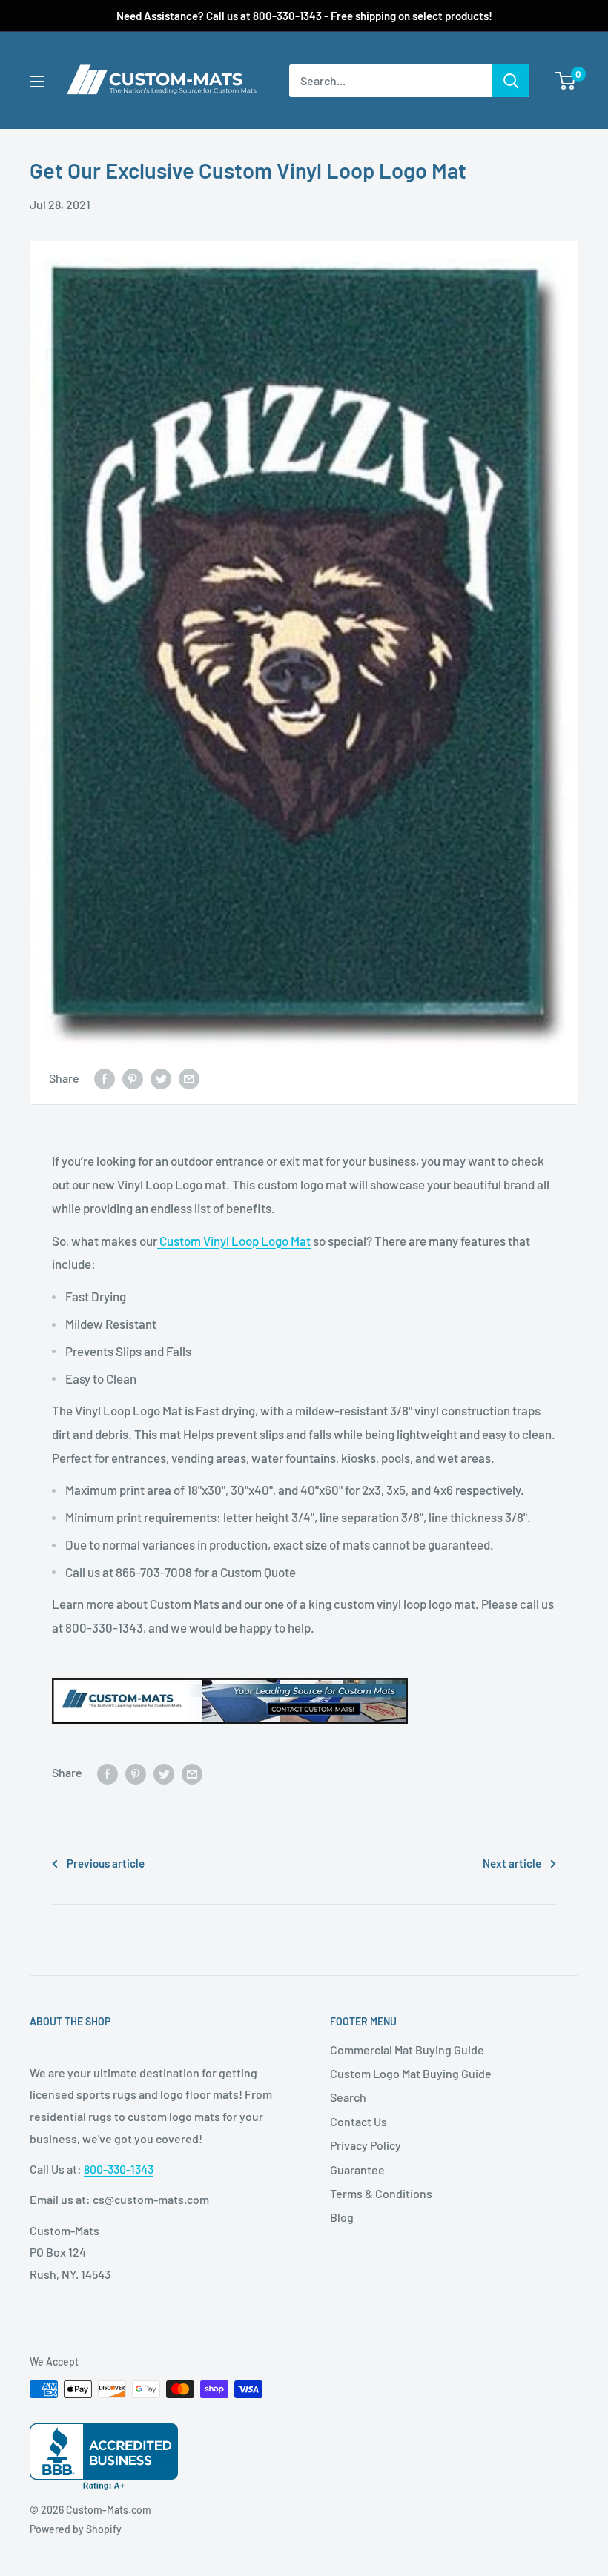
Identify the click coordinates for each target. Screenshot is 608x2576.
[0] (566, 81)
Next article (512, 1863)
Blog (342, 2217)
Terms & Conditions (381, 2193)
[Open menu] (37, 82)
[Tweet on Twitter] (161, 1079)
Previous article (106, 1863)
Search (348, 2097)
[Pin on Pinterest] (133, 1079)
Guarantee (357, 2170)
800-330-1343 (119, 2169)
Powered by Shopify (76, 2529)
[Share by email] (189, 1079)
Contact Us (358, 2121)
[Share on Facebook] (105, 1079)
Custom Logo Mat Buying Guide (411, 2073)
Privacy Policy (366, 2145)
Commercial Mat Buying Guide (407, 2049)
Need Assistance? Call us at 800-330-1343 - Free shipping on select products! (304, 16)
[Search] (511, 81)
